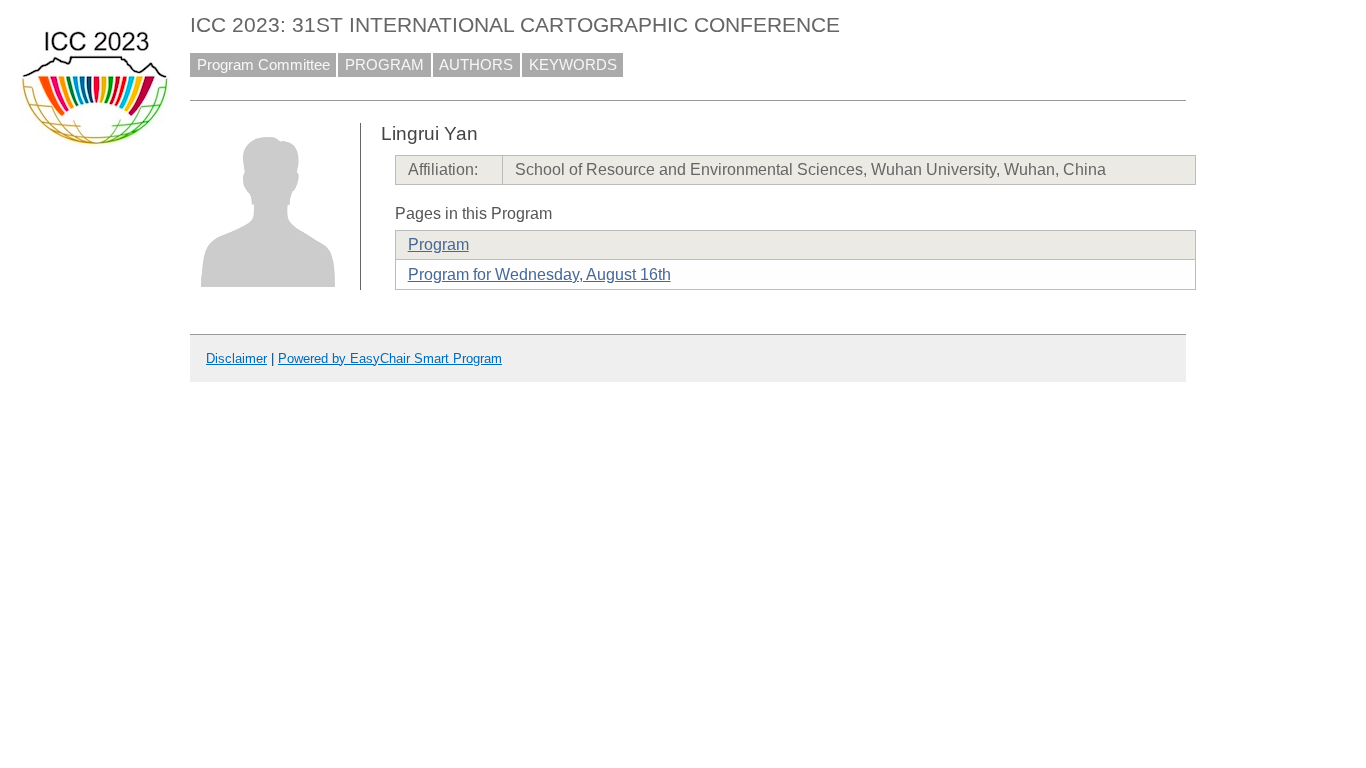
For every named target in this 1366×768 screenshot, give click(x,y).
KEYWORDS (573, 65)
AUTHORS (476, 65)
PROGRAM (384, 65)
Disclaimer (236, 358)
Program (438, 244)
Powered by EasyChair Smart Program (390, 358)
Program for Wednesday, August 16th (539, 274)
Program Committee (263, 65)
